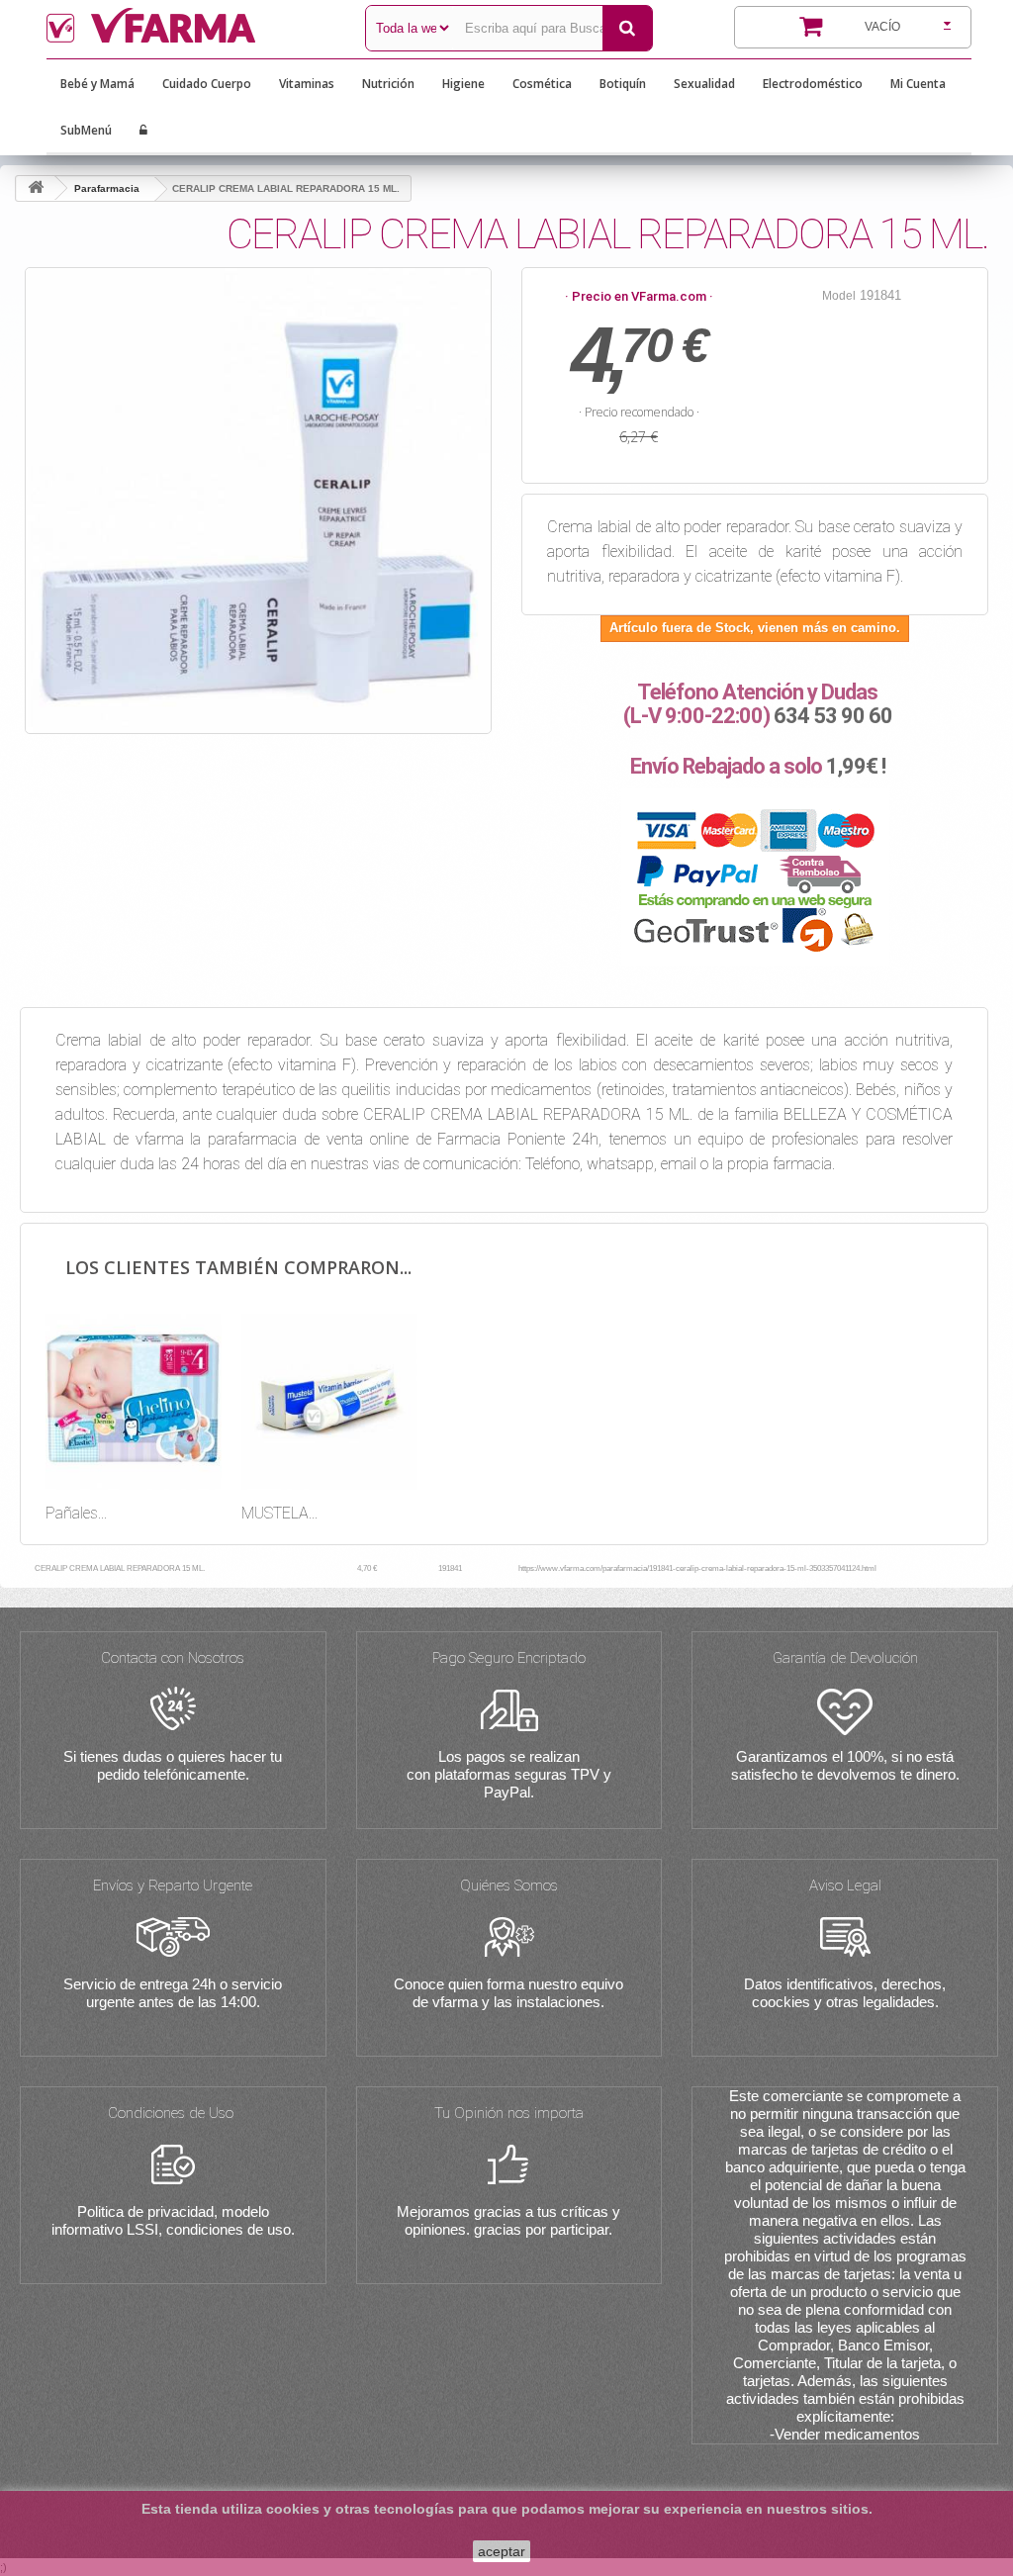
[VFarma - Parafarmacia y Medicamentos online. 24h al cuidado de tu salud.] (191, 25)
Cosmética (542, 84)
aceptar (502, 2551)
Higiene (463, 84)
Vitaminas (307, 84)
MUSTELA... (279, 1513)
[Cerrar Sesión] (143, 131)
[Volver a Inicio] (36, 188)
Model (839, 296)
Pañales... (76, 1513)
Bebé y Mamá (97, 84)
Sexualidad (704, 84)
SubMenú (86, 130)
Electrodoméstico (813, 84)
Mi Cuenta (918, 84)
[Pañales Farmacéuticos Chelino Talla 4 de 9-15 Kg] (134, 1402)
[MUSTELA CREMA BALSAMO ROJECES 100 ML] (329, 1402)
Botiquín (623, 84)
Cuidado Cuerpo (207, 84)
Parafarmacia (107, 188)
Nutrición (388, 84)
